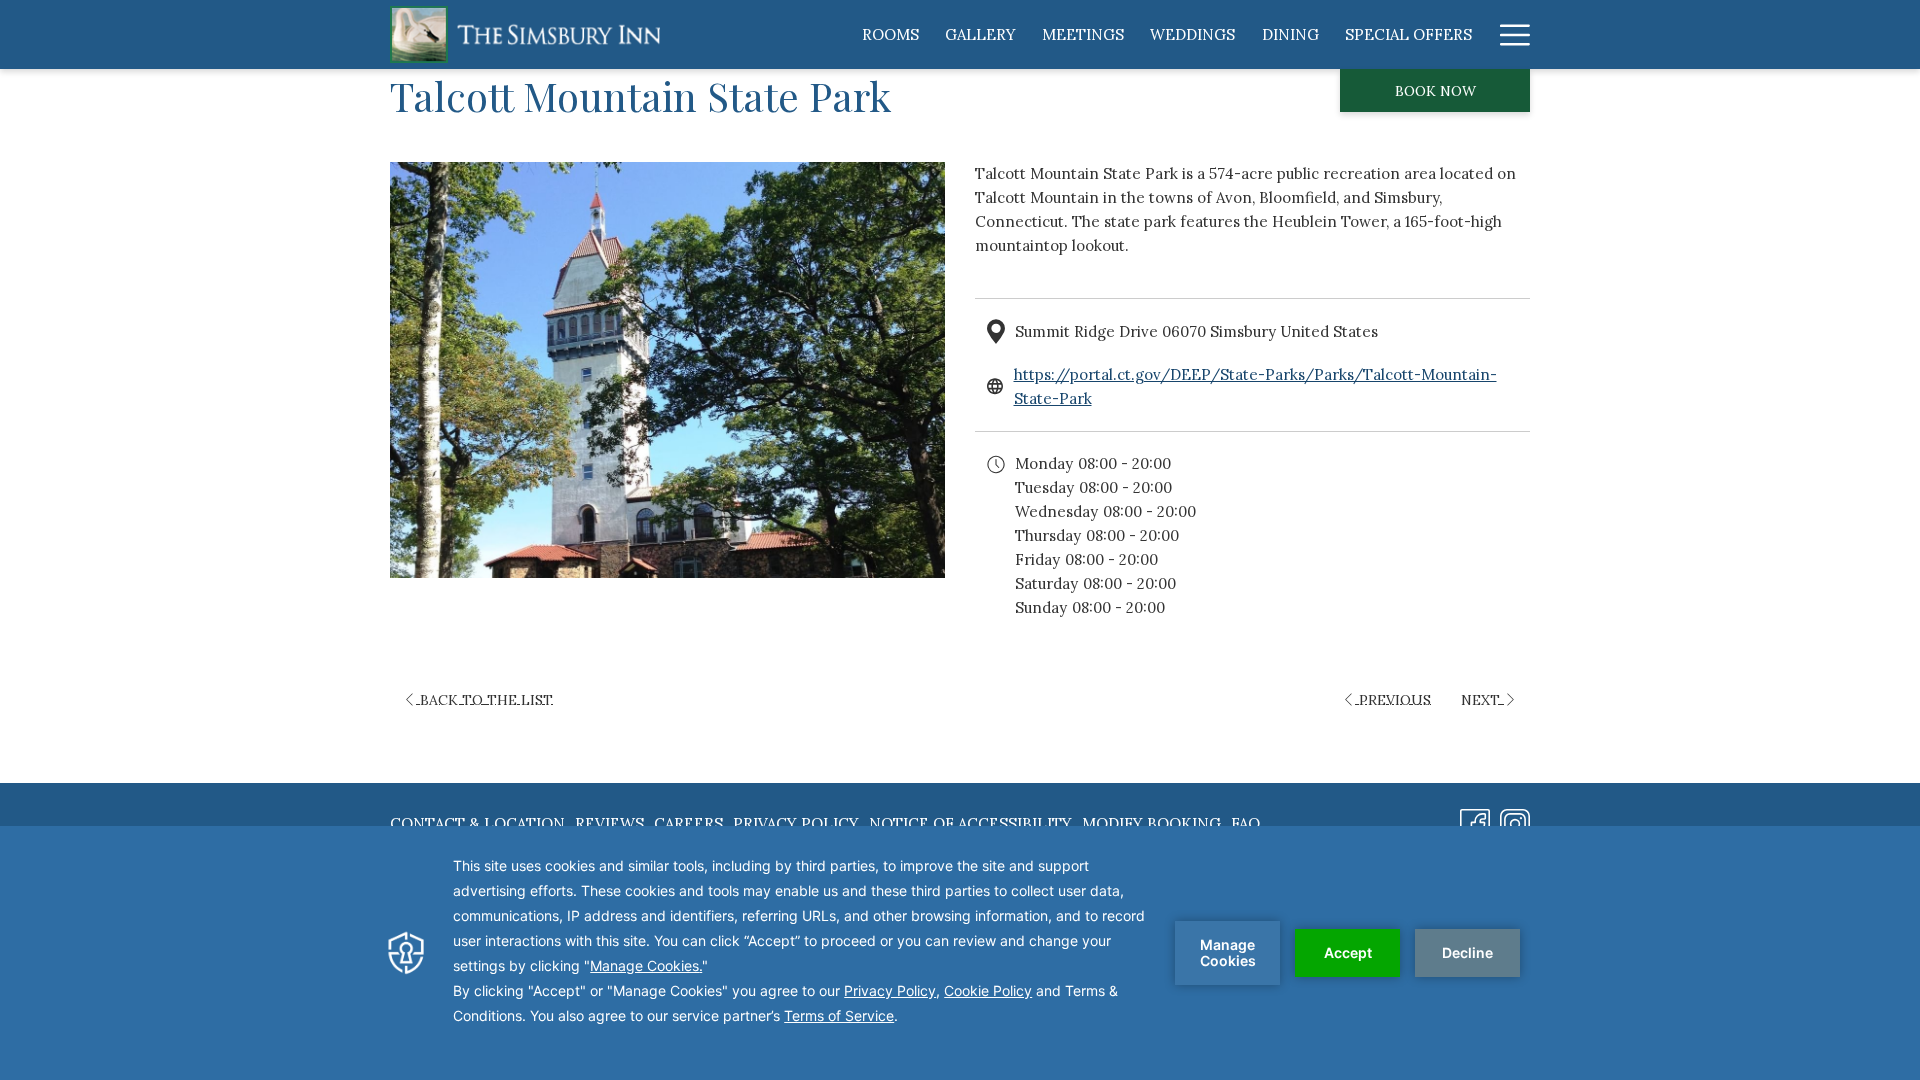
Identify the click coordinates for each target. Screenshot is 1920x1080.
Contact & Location (477, 823)
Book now (1435, 91)
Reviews (609, 823)
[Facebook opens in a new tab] (1475, 821)
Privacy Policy (796, 823)
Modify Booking (1151, 823)
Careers (688, 823)
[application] (960, 953)
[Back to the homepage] (525, 34)
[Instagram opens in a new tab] (1515, 821)
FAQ (1245, 823)
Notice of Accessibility (970, 823)
